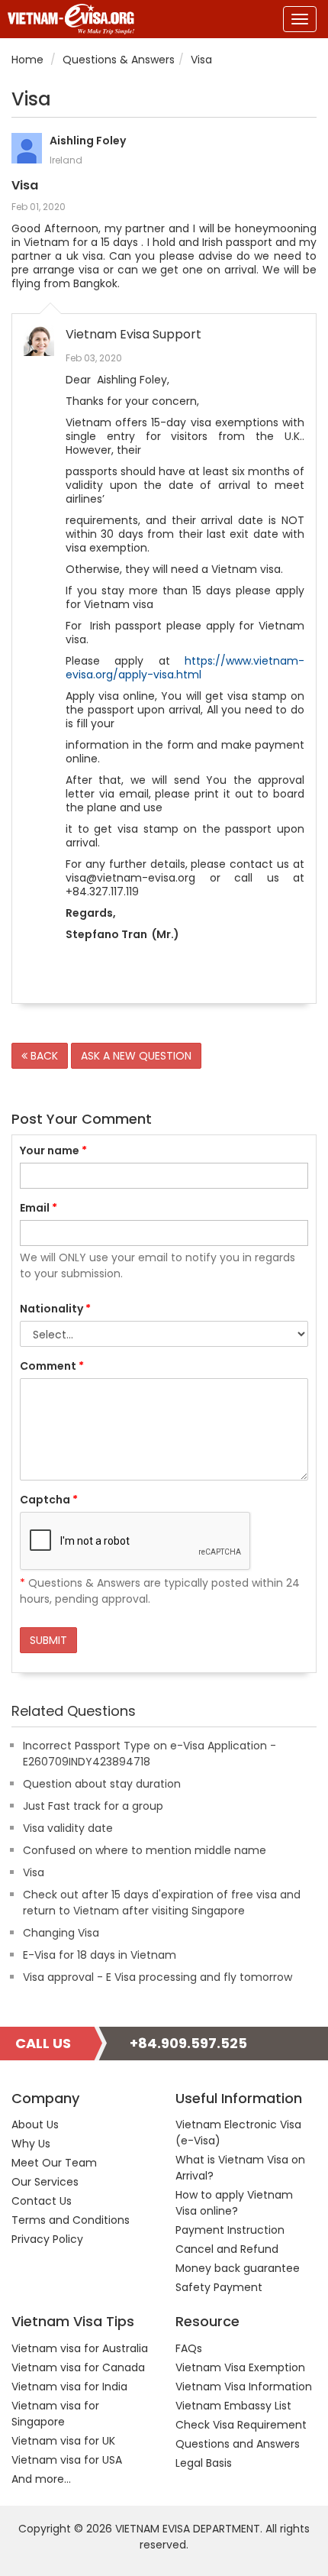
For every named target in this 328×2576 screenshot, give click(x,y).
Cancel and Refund (227, 2249)
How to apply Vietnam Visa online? (234, 2203)
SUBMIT (48, 1640)
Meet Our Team (54, 2163)
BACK (43, 1056)
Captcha (49, 1500)
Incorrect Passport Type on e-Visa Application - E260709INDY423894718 (150, 1754)
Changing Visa (61, 1933)
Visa (34, 1872)
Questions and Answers (238, 2444)
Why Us (31, 2144)
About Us (35, 2125)
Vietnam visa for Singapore (55, 2414)
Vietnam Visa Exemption (240, 2367)
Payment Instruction (230, 2230)
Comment (52, 1366)
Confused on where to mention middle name (145, 1850)
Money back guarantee (238, 2268)
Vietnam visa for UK (63, 2441)
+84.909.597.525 (188, 2043)
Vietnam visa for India (69, 2387)
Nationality (55, 1309)
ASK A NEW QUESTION (136, 1056)
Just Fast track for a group (93, 1806)
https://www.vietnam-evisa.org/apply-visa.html (185, 668)
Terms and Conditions (71, 2220)
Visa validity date (68, 1828)
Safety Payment (219, 2287)
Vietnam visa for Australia (80, 2348)
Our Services (45, 2182)
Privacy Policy (47, 2239)
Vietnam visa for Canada (78, 2367)
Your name (53, 1150)
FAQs (189, 2348)
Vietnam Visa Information (244, 2387)
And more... (41, 2479)
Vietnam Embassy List (233, 2406)
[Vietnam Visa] (67, 19)
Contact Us (42, 2201)
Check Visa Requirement (241, 2425)
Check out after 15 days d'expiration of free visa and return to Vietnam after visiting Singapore (162, 1903)
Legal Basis (204, 2463)
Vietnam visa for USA (67, 2460)
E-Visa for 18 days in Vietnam (100, 1955)
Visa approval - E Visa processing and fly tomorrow (158, 1977)
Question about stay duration (102, 1784)
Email (39, 1208)
